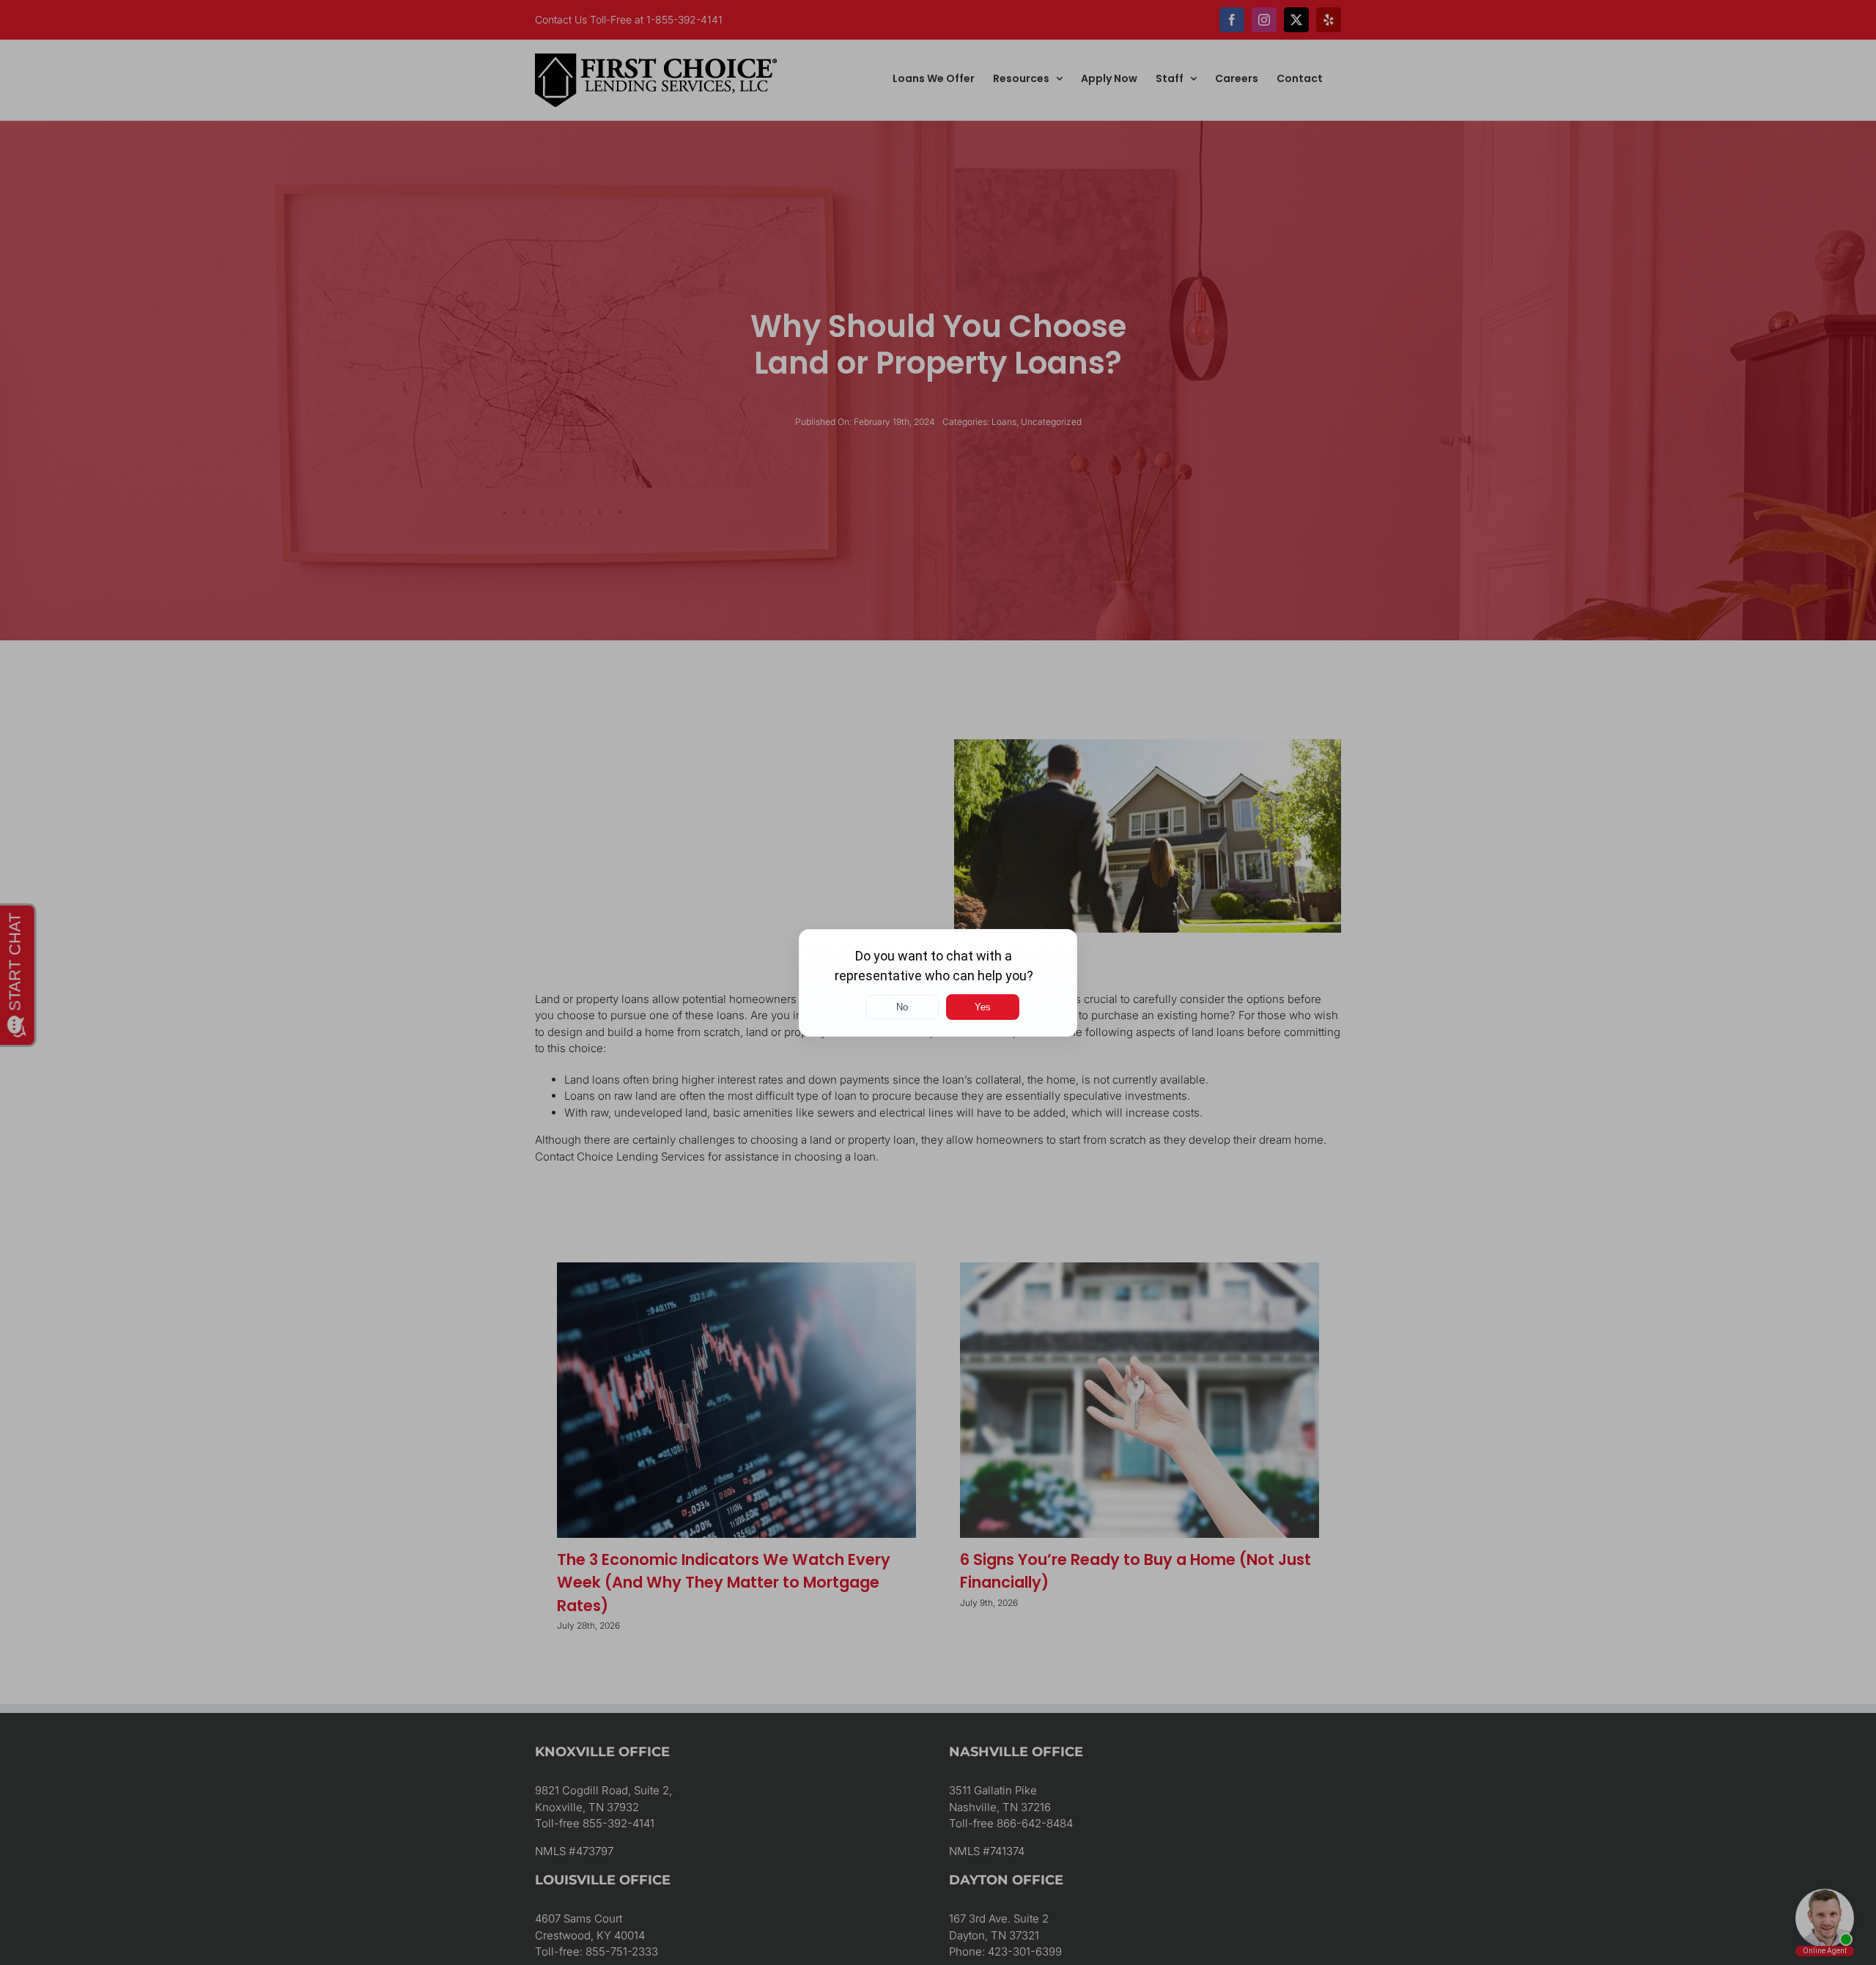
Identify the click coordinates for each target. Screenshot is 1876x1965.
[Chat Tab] (938, 982)
